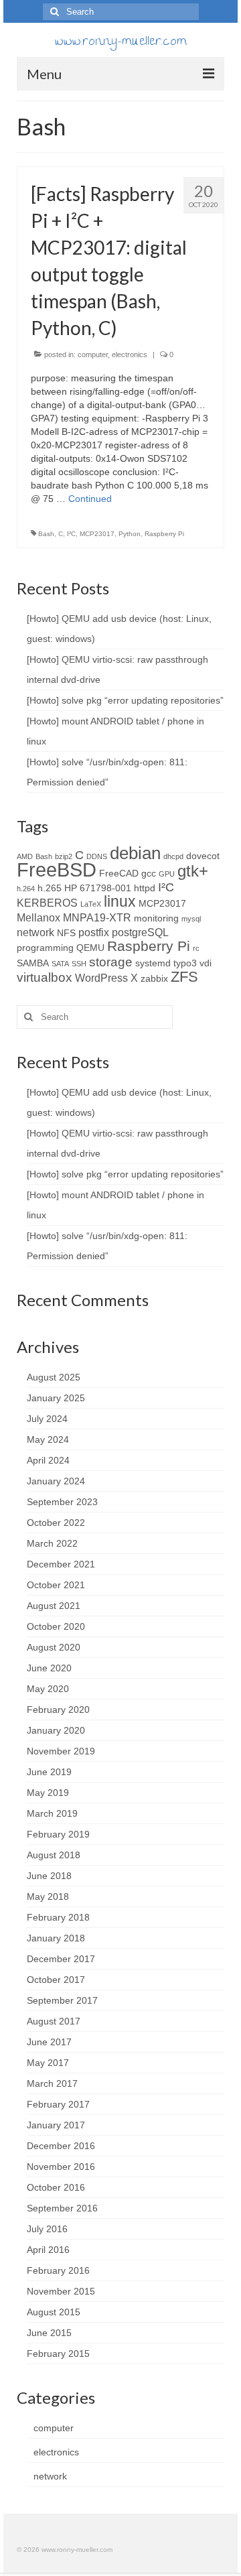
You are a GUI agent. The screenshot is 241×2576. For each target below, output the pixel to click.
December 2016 (61, 2146)
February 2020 (58, 1710)
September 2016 (62, 2208)
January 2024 (56, 1481)
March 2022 (52, 1543)
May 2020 (48, 1689)
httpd (145, 888)
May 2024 (48, 1439)
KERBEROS (47, 903)
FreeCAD (119, 873)
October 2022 (56, 1523)
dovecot (203, 856)
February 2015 (58, 2354)
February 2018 (58, 1917)
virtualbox (45, 977)
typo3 (185, 963)
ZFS (184, 977)
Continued (90, 499)
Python (130, 534)
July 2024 (47, 1419)
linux (120, 902)
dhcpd (173, 856)
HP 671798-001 (98, 888)
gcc (149, 873)
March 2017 (52, 2083)
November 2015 (61, 2291)
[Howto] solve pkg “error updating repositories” (125, 700)
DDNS (97, 856)
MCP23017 (97, 534)
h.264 (26, 889)
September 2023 (62, 1502)
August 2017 (54, 2021)
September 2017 (62, 2000)
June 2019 (49, 1772)
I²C (71, 534)
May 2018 (48, 1896)
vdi (206, 963)
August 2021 (54, 1606)
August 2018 (54, 1855)
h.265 (50, 888)
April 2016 (48, 2250)
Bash (46, 534)
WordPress (101, 978)
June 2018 (49, 1876)
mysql (191, 919)
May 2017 (48, 2063)
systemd (153, 963)
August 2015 (54, 2312)
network (35, 932)
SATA (60, 964)
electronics (130, 355)
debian (135, 853)
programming (45, 948)
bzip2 (64, 856)
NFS (66, 933)
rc (196, 948)
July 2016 (47, 2229)
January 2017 (56, 2125)
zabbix (154, 978)
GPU (167, 874)
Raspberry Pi (164, 534)
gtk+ (193, 871)
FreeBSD (57, 870)
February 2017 (58, 2104)
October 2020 (56, 1626)
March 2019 (52, 1813)
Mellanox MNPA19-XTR (74, 917)
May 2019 (48, 1793)
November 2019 (61, 1751)
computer (93, 355)
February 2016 (58, 2270)
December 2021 (61, 1564)
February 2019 (58, 1834)
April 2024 (48, 1460)
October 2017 (56, 1980)
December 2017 (61, 1959)
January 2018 (56, 1938)
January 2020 (56, 1730)
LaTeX (91, 904)
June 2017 (49, 2042)
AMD (25, 856)
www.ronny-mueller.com (121, 43)
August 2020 (54, 1647)
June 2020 (49, 1668)
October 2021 (56, 1585)
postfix (94, 932)
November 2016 (61, 2167)
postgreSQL (140, 932)
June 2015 (49, 2333)
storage (111, 962)
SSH (79, 964)
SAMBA (33, 963)
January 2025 (56, 1398)
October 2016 (56, 2187)
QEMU (90, 948)
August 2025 (54, 1377)
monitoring (156, 918)
